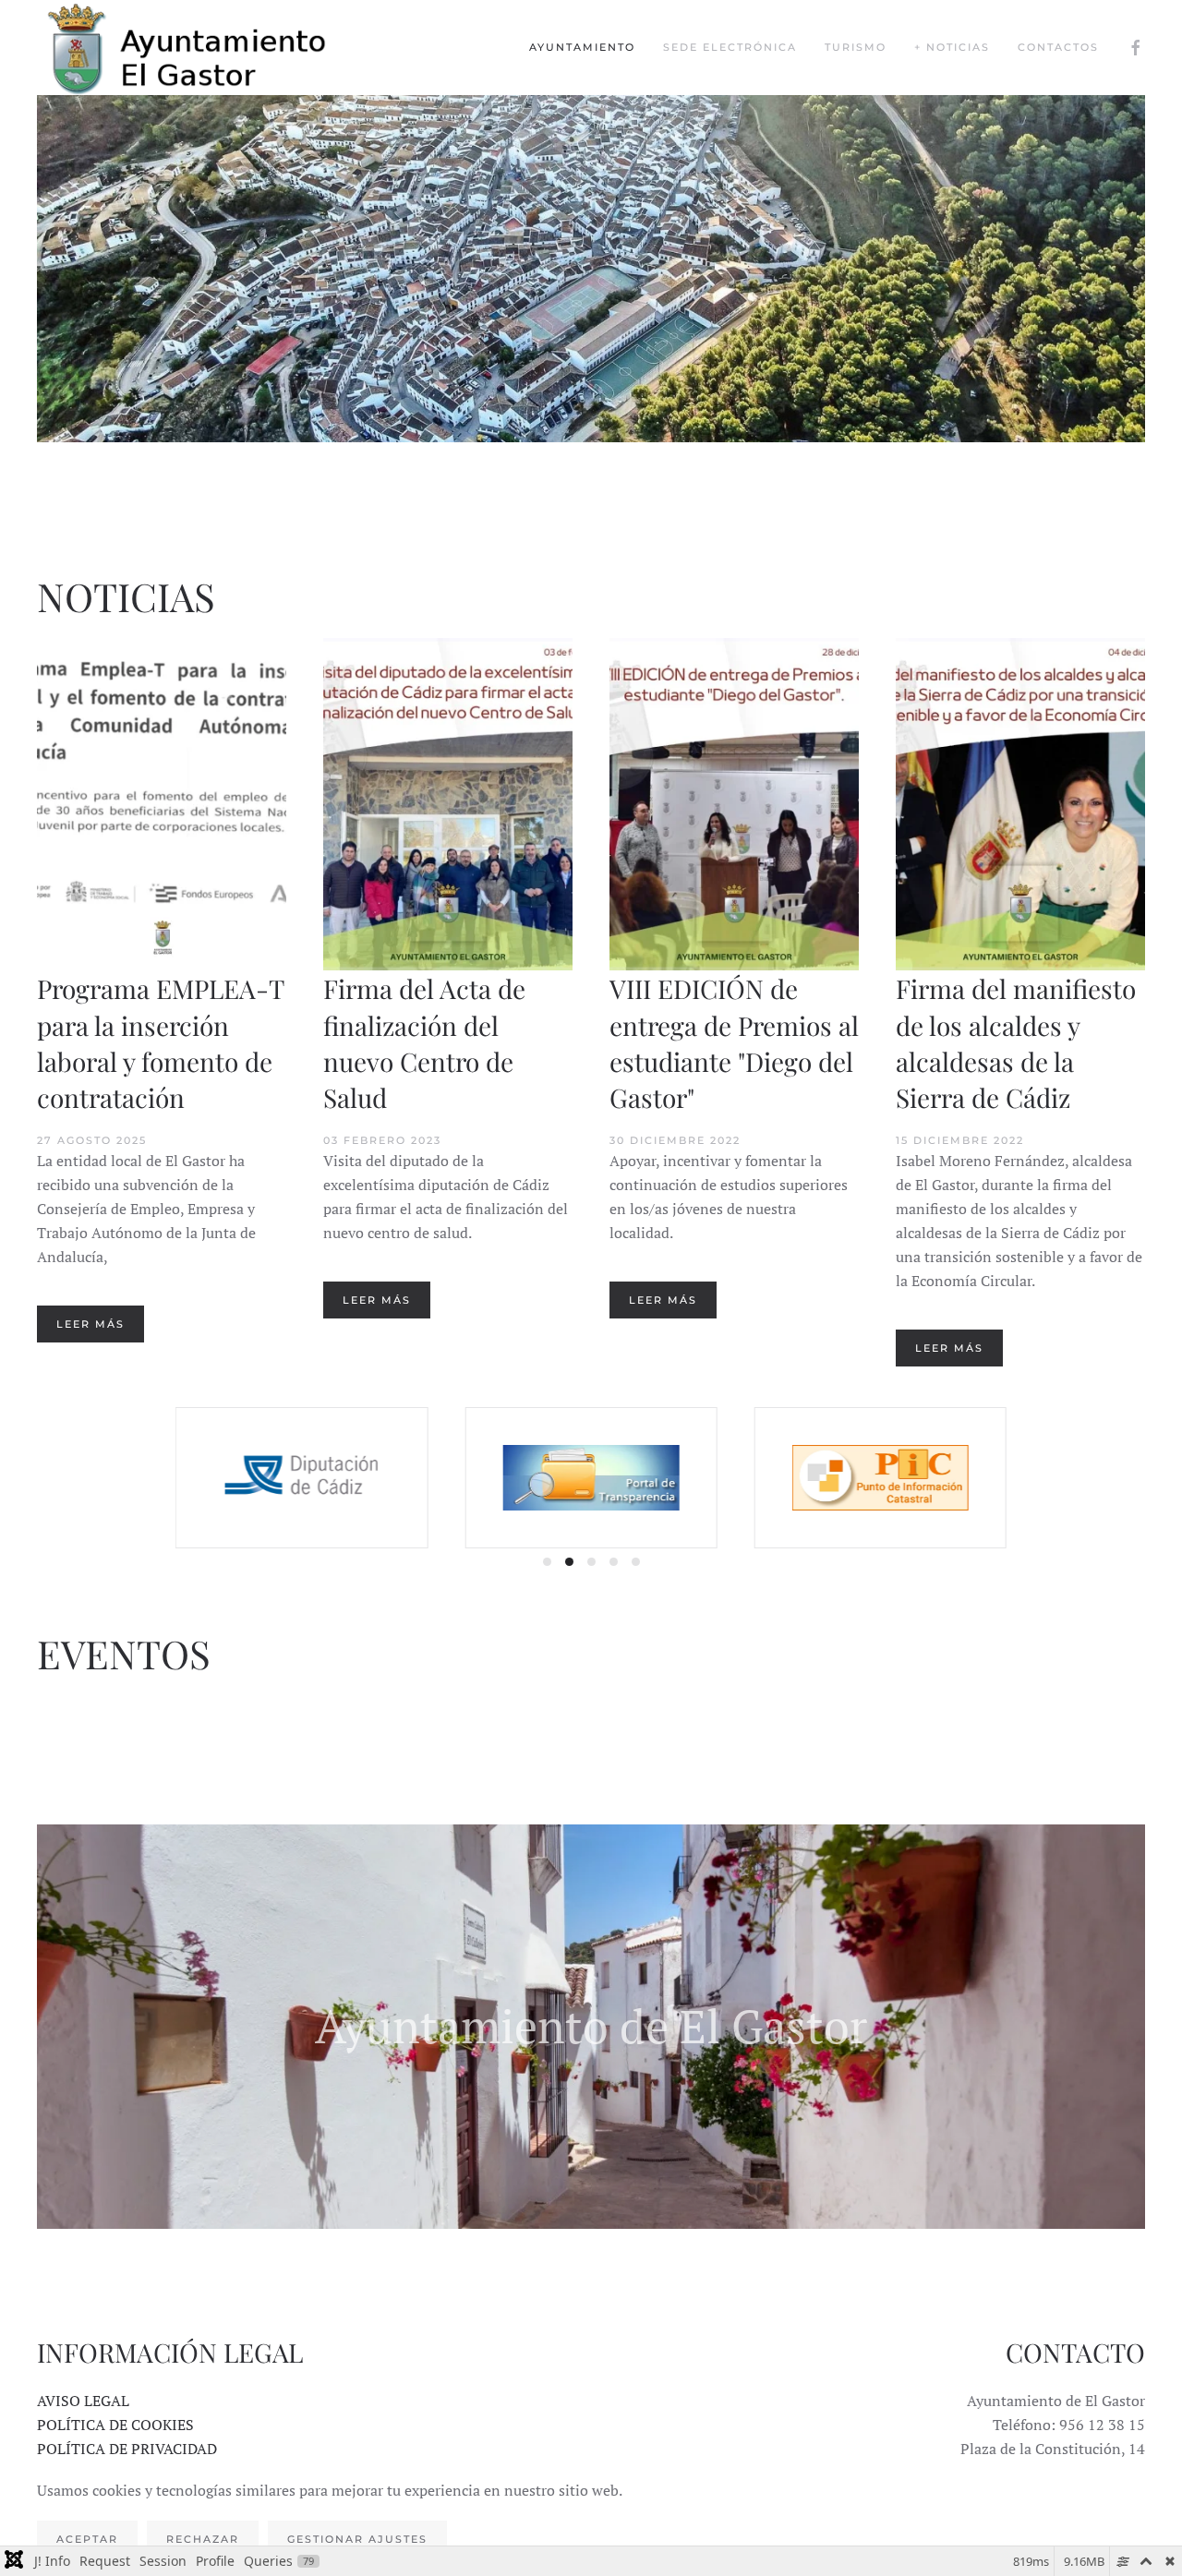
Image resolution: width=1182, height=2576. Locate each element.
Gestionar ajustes (357, 2539)
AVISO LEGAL (83, 2401)
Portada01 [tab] (536, 511)
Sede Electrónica (730, 47)
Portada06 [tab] (647, 511)
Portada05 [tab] (625, 511)
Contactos (1058, 47)
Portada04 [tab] (603, 511)
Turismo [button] (856, 47)
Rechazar (203, 2539)
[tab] (547, 1562)
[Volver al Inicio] (203, 48)
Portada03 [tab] (580, 511)
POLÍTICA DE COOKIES (115, 2425)
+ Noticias (952, 47)
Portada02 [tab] (558, 511)
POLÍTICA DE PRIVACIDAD (127, 2449)
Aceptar (87, 2539)
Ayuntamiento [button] (582, 47)
